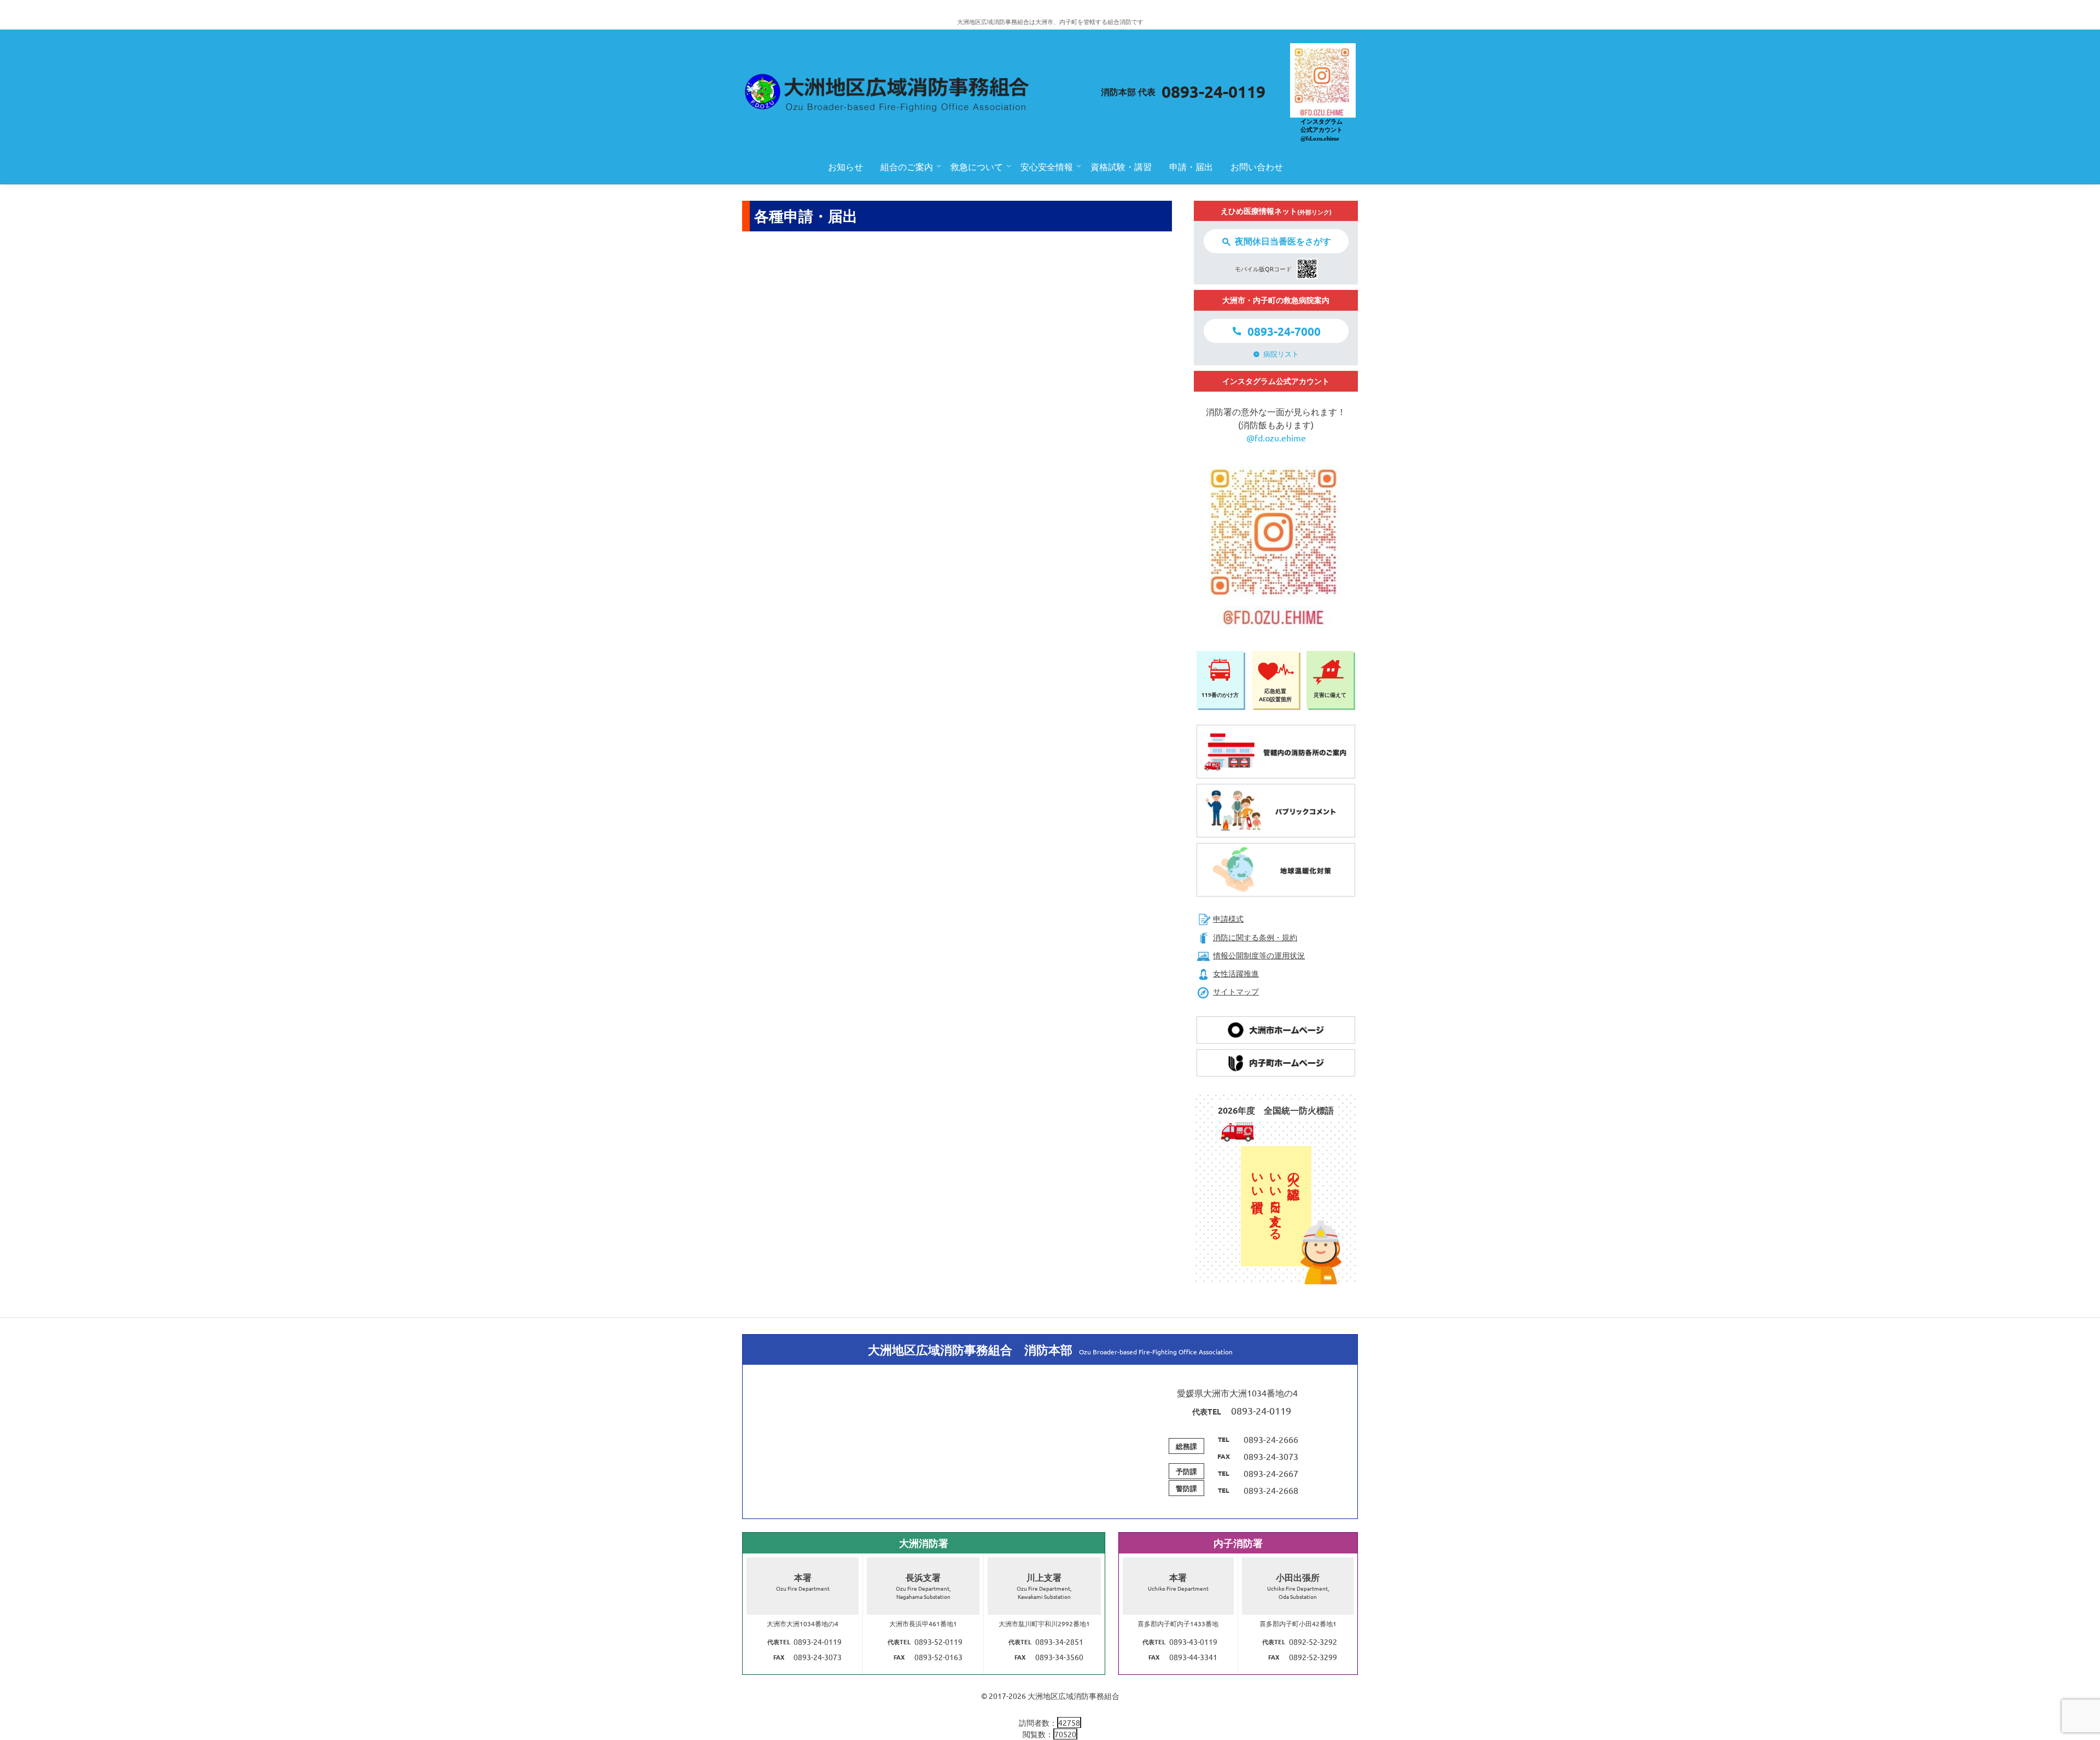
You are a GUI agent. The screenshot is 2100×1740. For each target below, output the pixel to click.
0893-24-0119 (1214, 92)
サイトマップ (1236, 991)
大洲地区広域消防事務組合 (1074, 1696)
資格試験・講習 (1121, 166)
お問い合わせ (1257, 166)
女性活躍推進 (1236, 973)
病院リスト (1281, 354)
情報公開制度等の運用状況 (1259, 955)
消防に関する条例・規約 (1255, 937)
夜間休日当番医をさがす (1283, 241)
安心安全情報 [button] (1047, 166)
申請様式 (1228, 918)
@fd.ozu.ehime (1276, 438)
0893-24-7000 (1284, 331)
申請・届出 (1191, 166)
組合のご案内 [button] (907, 166)
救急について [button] (977, 166)
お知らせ (845, 166)
